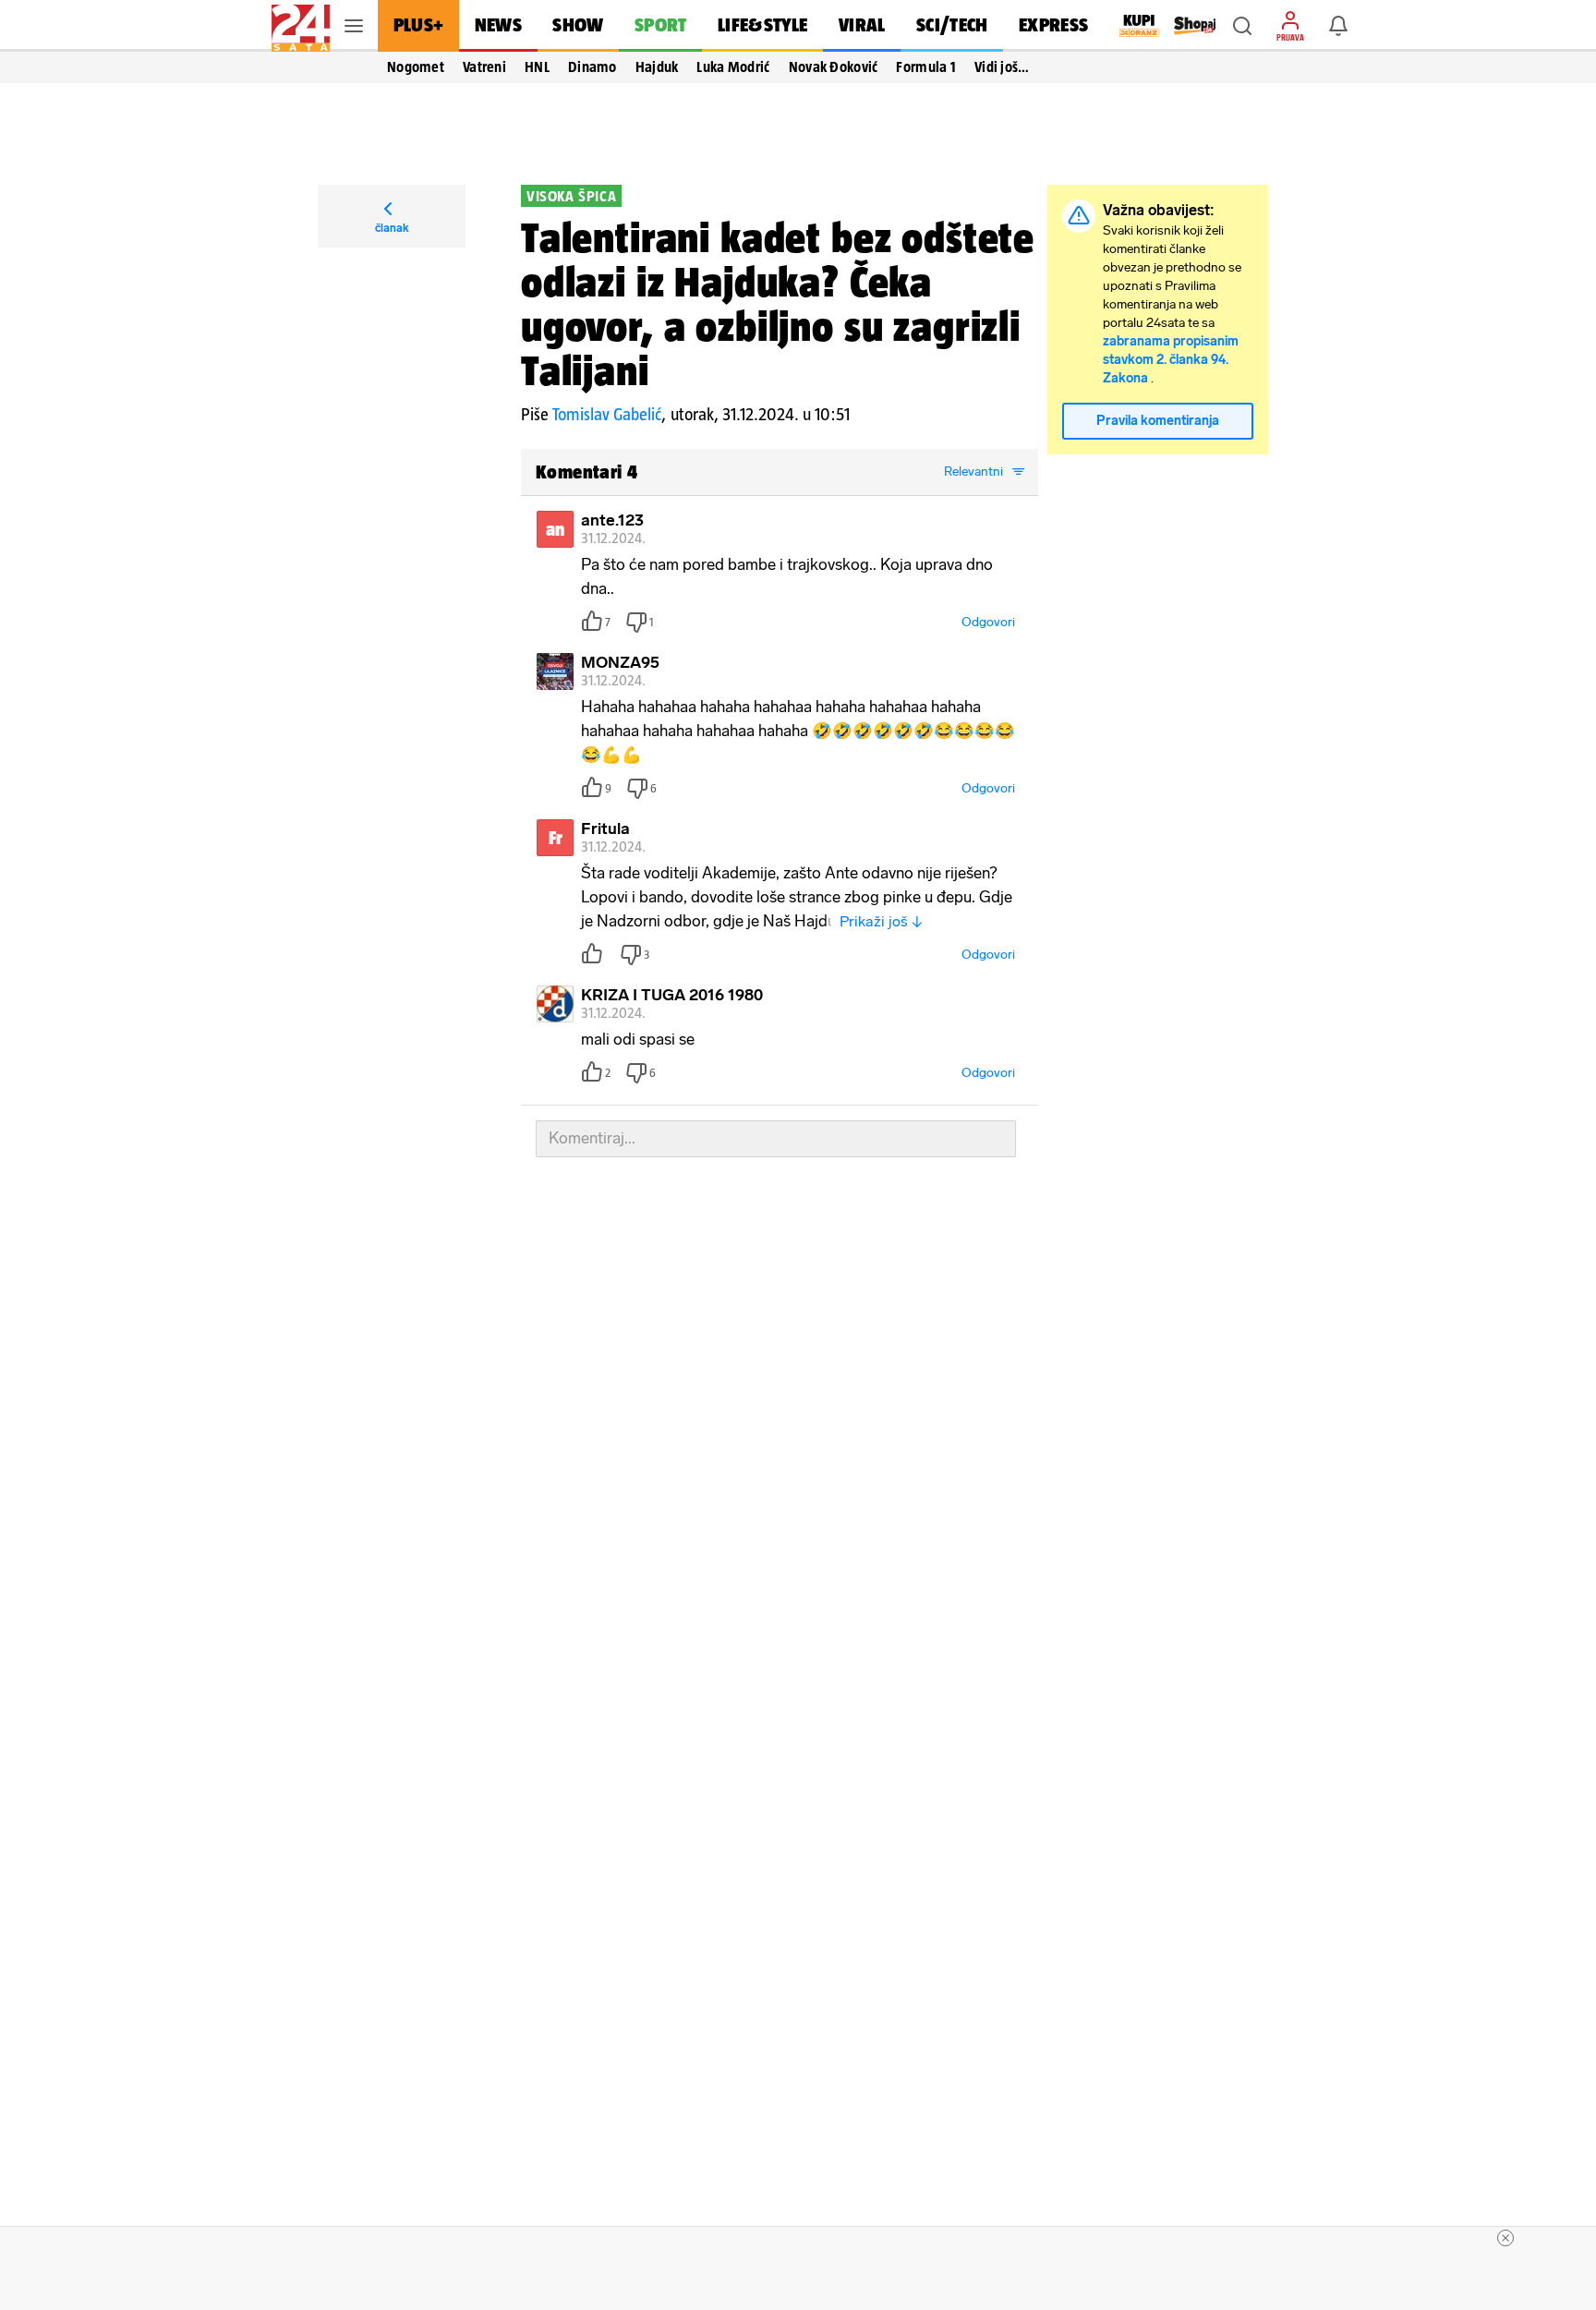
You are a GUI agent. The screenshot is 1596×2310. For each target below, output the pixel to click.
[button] (1242, 26)
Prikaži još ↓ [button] (881, 921)
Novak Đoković (834, 67)
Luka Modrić (733, 67)
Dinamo (592, 67)
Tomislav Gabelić (607, 414)
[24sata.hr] (301, 26)
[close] (1505, 2238)
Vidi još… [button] (1002, 67)
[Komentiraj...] (776, 1139)
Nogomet (416, 67)
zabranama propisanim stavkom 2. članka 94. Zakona (1171, 360)
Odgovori (988, 622)
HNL (537, 67)
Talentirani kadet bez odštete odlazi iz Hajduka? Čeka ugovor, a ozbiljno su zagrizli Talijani (778, 304)
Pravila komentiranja (1158, 421)
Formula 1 (926, 67)
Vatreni (484, 67)
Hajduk (657, 67)
